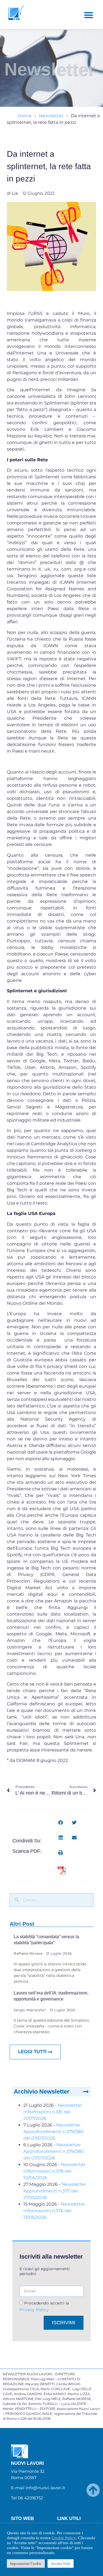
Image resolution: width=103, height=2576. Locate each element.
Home (25, 116)
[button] (89, 15)
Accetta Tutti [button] (61, 2564)
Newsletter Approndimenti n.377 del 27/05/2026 (55, 2191)
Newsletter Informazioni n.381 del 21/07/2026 (53, 2112)
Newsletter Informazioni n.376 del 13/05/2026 (54, 2211)
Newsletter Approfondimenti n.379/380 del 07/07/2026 (54, 2132)
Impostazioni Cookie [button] (26, 2564)
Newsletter (51, 116)
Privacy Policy (34, 2309)
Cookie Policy (64, 2538)
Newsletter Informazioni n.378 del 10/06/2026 (54, 2171)
